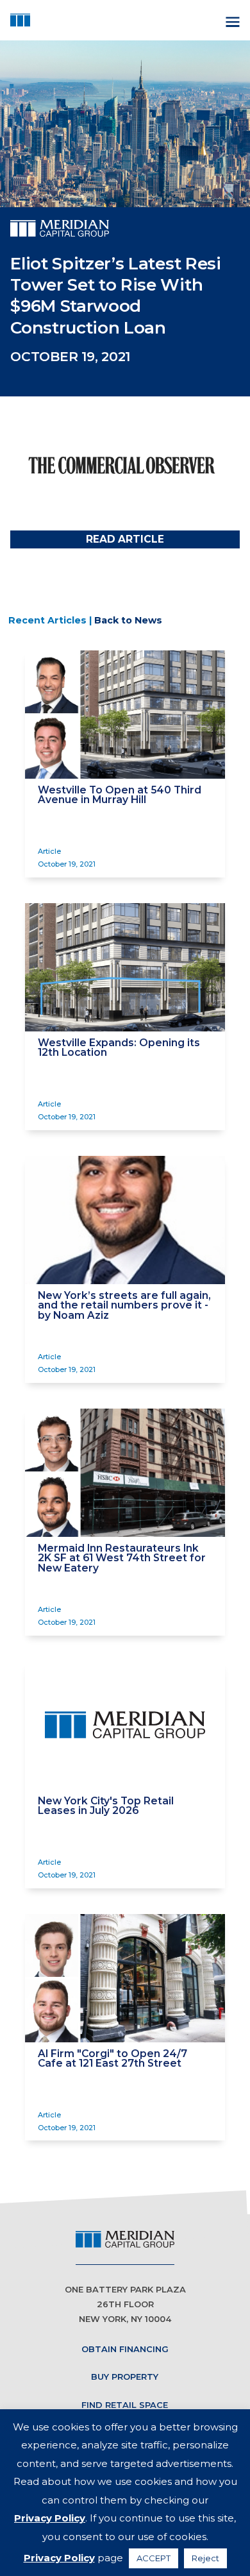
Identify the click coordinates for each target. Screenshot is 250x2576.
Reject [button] (205, 2558)
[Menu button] (231, 20)
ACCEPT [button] (154, 2558)
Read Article (125, 539)
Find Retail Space (125, 2405)
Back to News (128, 620)
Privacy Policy (50, 2518)
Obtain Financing (125, 2349)
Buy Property (125, 2377)
